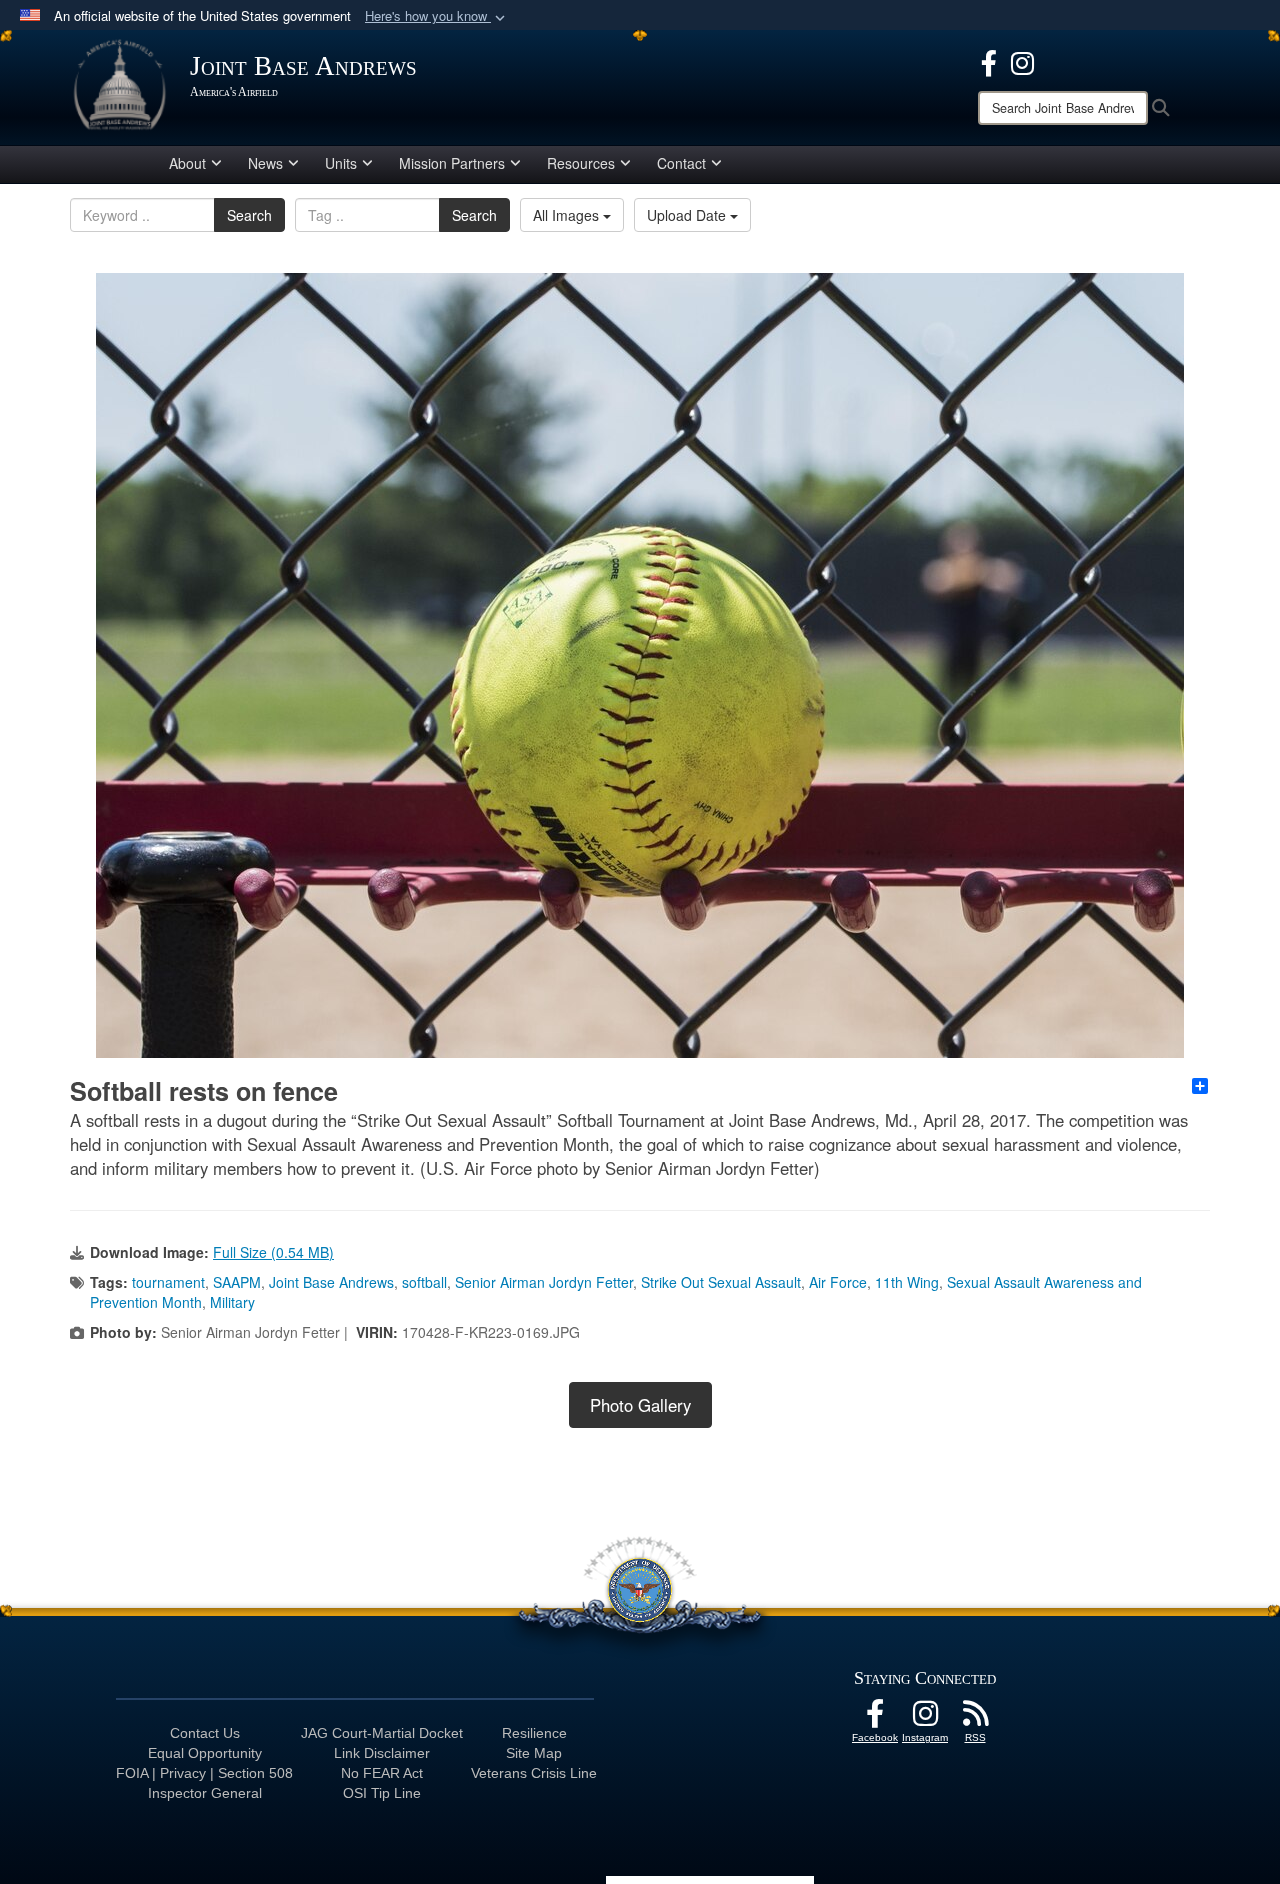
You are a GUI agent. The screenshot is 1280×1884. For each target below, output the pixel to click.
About (187, 163)
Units (341, 163)
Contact (681, 163)
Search (249, 215)
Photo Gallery (640, 1405)
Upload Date (688, 215)
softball (424, 1282)
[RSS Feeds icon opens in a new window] (975, 1719)
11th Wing (907, 1282)
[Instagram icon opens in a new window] (1022, 61)
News (265, 163)
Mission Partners (452, 163)
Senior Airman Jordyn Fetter (544, 1282)
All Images (568, 215)
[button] (437, 16)
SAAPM (237, 1282)
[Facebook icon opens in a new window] (989, 61)
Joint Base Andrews (331, 1282)
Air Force (838, 1282)
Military (232, 1302)
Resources (581, 163)
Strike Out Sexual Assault (721, 1282)
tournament (168, 1282)
